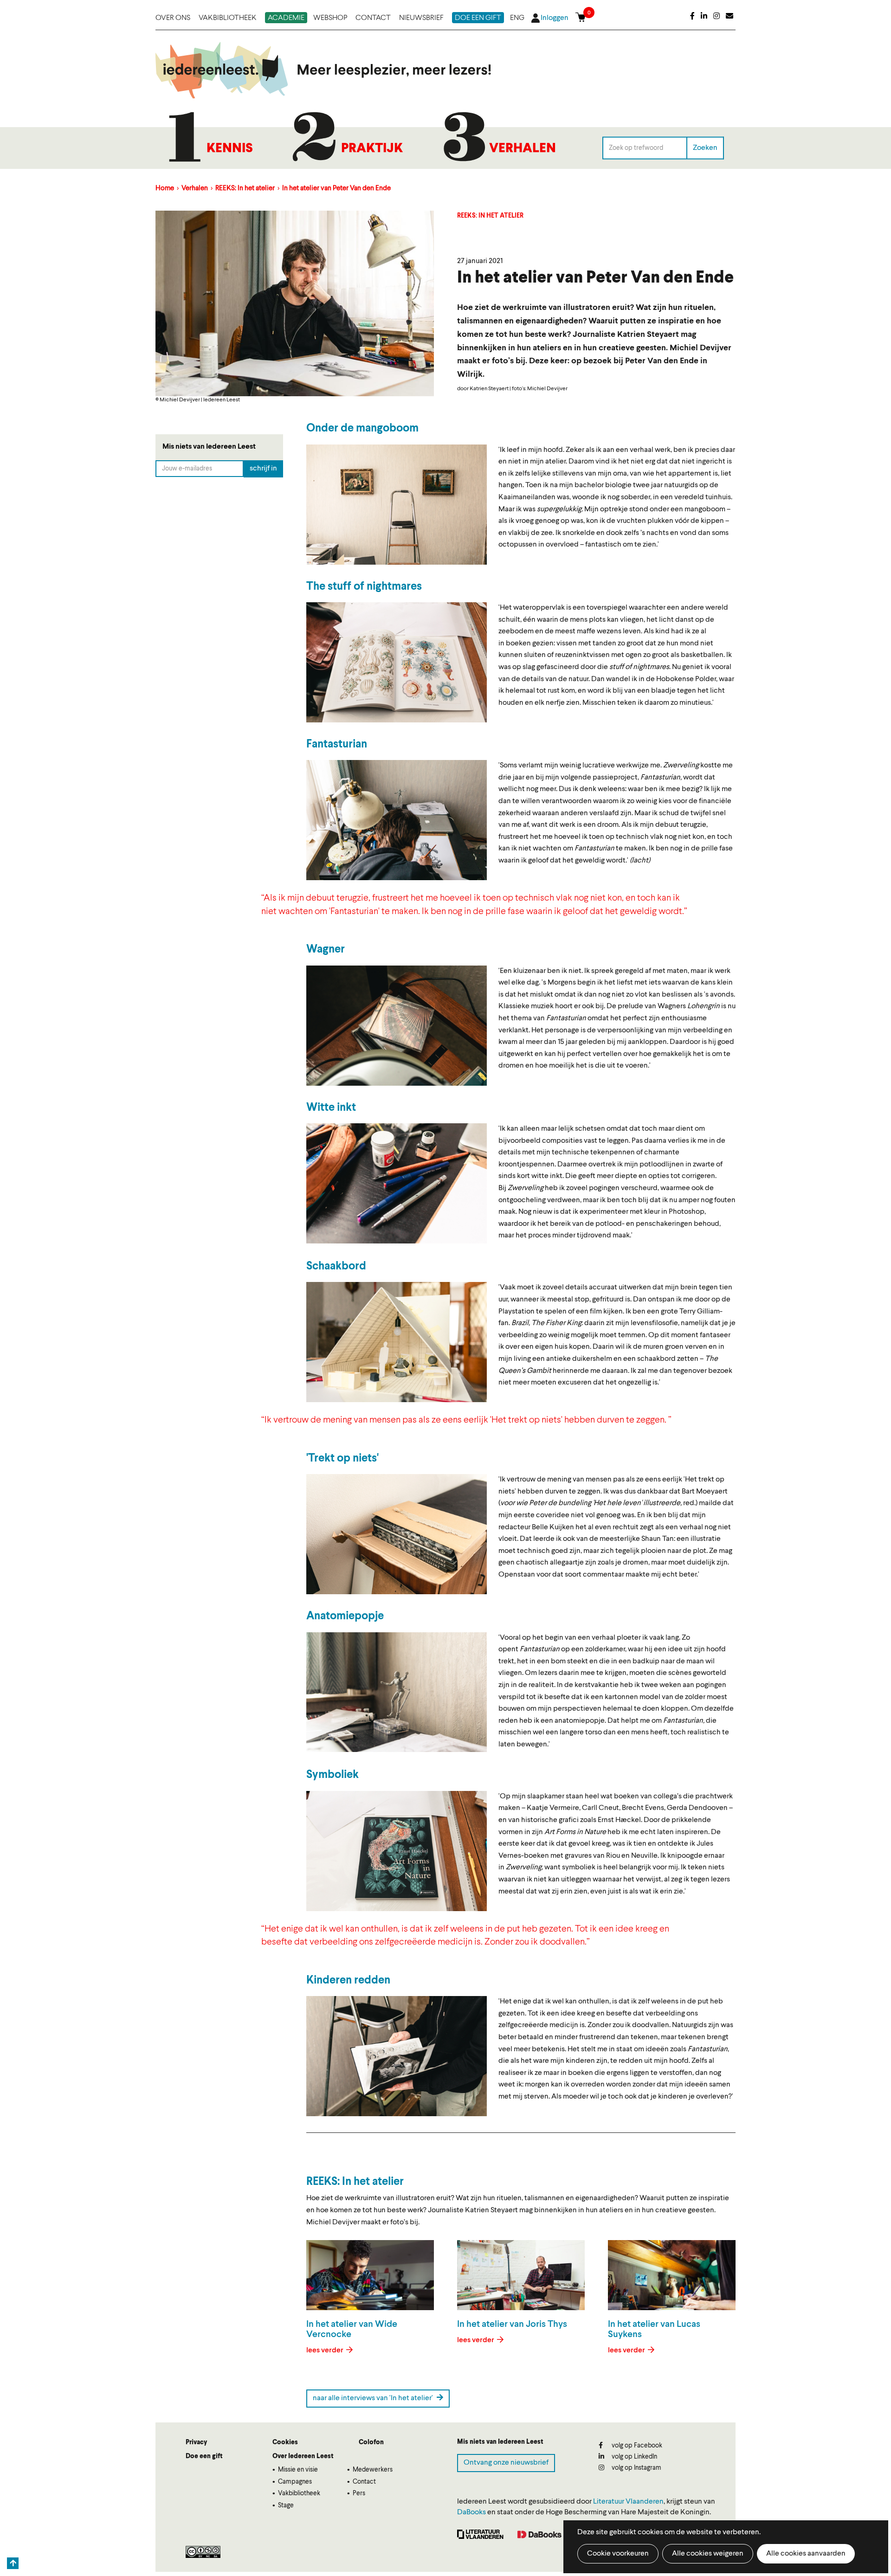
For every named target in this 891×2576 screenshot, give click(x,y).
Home (165, 189)
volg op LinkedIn (634, 2457)
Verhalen (523, 149)
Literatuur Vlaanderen (628, 2502)
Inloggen (555, 18)
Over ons (173, 18)
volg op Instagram (636, 2468)
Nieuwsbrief (421, 18)
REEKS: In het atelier (246, 189)
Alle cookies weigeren (708, 2554)
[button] (397, 505)
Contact (373, 18)
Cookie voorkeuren (618, 2554)
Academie (286, 18)
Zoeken (705, 148)
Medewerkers (373, 2470)
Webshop (330, 18)
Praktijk (372, 149)
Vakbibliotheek (228, 18)
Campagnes (295, 2482)
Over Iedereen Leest (303, 2456)
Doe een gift (478, 18)
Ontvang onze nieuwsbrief (506, 2463)
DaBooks (471, 2512)
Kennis (230, 149)
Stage (286, 2505)
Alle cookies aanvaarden (806, 2554)
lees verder (326, 2351)
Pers (359, 2493)
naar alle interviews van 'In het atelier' (374, 2398)
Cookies (285, 2442)
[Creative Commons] (203, 2552)
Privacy (196, 2442)
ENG (517, 18)
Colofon (371, 2442)
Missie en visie (298, 2470)
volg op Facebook (636, 2446)
